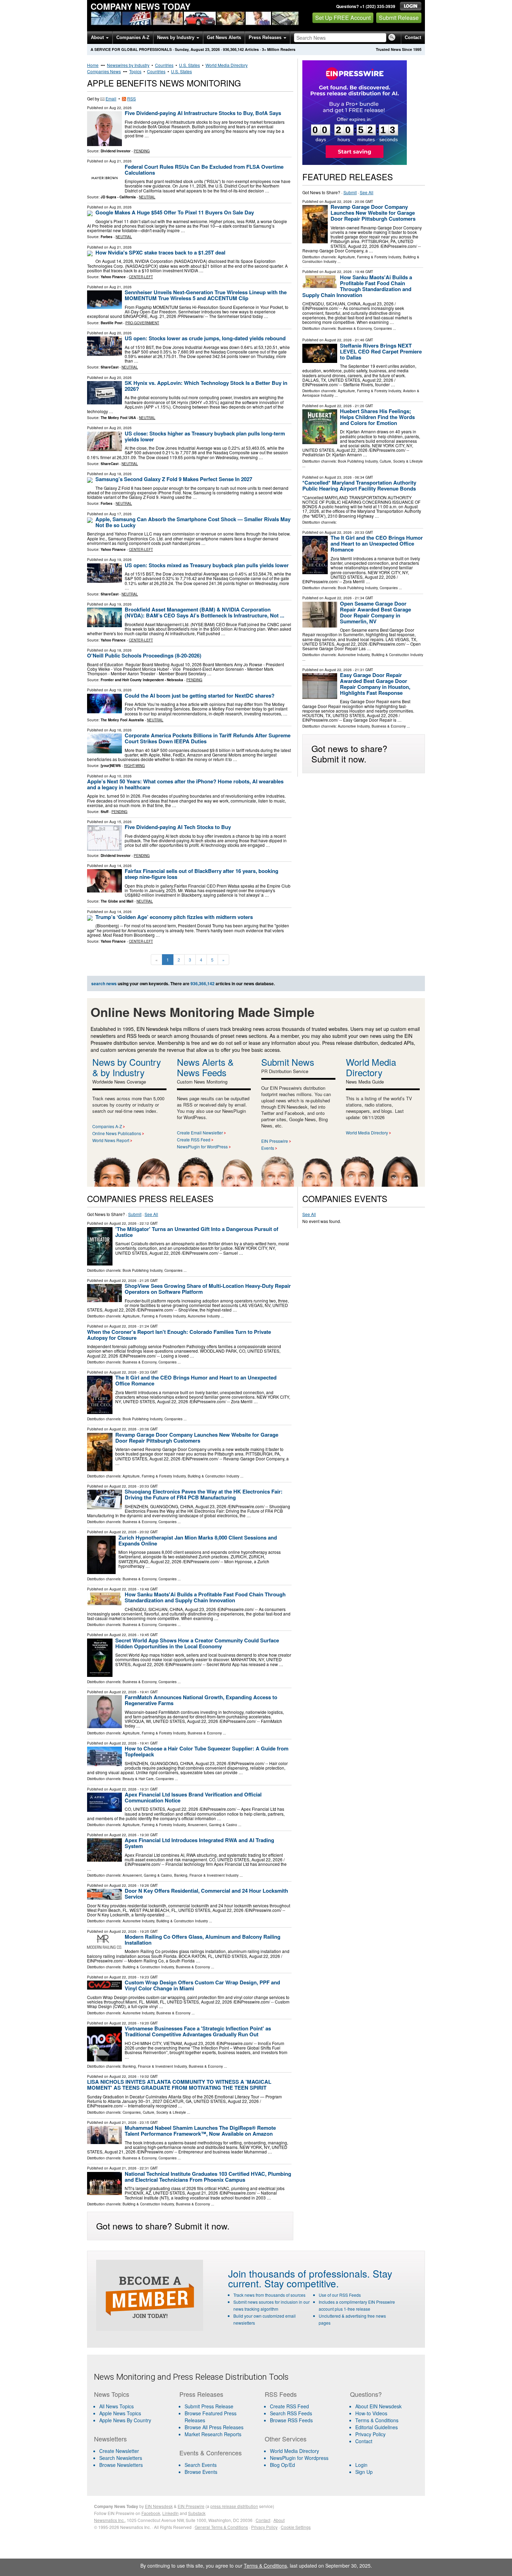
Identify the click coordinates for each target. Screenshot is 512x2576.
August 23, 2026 (338, 477)
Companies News (104, 71)
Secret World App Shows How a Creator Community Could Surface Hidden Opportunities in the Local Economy (197, 1643)
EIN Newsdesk (159, 2506)
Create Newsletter (119, 2451)
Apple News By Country (125, 2420)
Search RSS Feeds (291, 2413)
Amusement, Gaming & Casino (212, 1825)
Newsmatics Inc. (109, 2520)
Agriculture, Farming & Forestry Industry (369, 257)
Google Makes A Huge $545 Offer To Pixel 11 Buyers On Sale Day (175, 212)
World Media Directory (227, 65)
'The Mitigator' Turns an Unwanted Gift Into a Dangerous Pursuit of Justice (197, 1232)
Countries (164, 65)
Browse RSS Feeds (291, 2420)
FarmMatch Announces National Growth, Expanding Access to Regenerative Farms (201, 1700)
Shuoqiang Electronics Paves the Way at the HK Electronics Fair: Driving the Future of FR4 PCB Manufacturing (204, 1494)
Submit (350, 192)
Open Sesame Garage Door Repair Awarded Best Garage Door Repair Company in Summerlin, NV (375, 612)
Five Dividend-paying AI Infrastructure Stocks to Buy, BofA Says (203, 113)
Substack (197, 2513)
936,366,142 (233, 49)
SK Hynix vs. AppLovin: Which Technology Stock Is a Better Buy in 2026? (206, 386)
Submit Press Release (209, 2406)
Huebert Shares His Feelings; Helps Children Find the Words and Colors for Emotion (377, 417)
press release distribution (234, 2506)
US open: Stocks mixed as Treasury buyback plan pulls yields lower (207, 565)
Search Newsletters (121, 2458)
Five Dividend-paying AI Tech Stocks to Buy (178, 827)
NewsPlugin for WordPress (202, 1146)
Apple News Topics (120, 2413)
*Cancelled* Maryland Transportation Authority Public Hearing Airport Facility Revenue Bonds (359, 485)
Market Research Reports (213, 2434)
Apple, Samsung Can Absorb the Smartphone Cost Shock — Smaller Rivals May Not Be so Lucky (193, 522)
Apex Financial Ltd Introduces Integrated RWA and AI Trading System (199, 1843)
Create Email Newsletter (200, 1133)
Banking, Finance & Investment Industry (206, 1875)
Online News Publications (117, 1133)
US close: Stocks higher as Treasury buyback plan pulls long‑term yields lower (205, 436)
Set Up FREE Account (343, 18)
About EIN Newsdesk (378, 2406)
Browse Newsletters (121, 2465)
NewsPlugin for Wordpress (299, 2458)
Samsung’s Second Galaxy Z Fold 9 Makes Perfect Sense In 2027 (174, 479)
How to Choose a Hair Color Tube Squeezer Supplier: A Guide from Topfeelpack (207, 1751)
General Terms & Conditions (221, 2527)
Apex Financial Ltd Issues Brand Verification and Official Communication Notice (193, 1797)
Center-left (141, 277)
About (98, 37)
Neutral (147, 197)
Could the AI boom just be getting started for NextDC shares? (200, 696)
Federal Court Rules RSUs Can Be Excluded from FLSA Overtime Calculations (204, 170)
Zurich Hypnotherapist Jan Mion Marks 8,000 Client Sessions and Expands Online (198, 1540)
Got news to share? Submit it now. (349, 753)
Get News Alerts (224, 37)
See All (367, 192)
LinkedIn (170, 2513)
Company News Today (141, 6)
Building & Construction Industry (397, 655)
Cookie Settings (296, 2527)
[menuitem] (132, 2413)
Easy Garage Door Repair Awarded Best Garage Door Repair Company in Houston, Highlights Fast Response (375, 684)
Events (268, 1148)
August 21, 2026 (123, 2122)
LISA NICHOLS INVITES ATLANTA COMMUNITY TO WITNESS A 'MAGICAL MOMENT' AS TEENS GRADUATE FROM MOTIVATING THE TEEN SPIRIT (179, 2085)
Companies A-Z (133, 37)
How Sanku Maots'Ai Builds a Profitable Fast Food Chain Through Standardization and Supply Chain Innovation (357, 286)
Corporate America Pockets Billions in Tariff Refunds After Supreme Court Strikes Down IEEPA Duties (208, 738)
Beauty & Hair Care (138, 1779)
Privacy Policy (370, 2434)
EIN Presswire (275, 1141)
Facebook (151, 2513)
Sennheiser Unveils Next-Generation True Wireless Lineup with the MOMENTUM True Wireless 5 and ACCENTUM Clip (206, 295)
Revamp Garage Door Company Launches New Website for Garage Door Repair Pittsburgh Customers (373, 213)
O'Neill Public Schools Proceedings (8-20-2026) (144, 655)
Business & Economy (355, 328)
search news (104, 983)
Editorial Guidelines (377, 2427)
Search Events (201, 2465)
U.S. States (189, 65)
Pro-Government (142, 323)
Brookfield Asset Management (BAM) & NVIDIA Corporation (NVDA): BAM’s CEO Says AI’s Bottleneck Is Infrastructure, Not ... (204, 612)
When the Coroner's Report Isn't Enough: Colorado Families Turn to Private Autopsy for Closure (179, 1335)
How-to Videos (371, 2413)
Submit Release (399, 18)
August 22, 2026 (338, 202)
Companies (383, 328)
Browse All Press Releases (214, 2427)
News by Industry (176, 37)
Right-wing (134, 766)
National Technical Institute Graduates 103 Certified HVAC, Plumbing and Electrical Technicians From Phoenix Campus (208, 2177)
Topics (135, 71)
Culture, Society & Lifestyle (401, 461)
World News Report (111, 1140)
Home (93, 65)
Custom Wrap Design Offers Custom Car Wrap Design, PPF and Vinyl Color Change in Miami (202, 1985)
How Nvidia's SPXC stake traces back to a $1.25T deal (160, 252)
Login (361, 2465)
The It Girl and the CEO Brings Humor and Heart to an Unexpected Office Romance (377, 544)
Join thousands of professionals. (299, 2273)
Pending (142, 151)
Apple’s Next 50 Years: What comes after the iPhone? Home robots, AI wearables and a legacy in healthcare (185, 784)
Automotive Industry (354, 655)
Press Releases (266, 37)
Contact (413, 37)
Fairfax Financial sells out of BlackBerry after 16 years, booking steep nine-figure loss (201, 874)
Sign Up (364, 2472)
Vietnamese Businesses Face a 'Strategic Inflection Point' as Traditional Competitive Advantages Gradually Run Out (198, 2031)
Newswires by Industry (128, 65)
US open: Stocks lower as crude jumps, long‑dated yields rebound (205, 338)
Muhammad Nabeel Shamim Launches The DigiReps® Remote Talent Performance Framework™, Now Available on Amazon (200, 2131)
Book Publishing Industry (358, 461)
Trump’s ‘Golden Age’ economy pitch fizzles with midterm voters (174, 917)
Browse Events (201, 2472)
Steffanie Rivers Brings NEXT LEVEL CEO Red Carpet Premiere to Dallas (381, 351)
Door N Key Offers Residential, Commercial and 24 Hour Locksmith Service (206, 1894)
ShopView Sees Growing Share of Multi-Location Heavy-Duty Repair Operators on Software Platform (208, 1289)
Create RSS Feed (194, 1139)
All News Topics (117, 2406)
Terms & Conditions (377, 2420)
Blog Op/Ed (282, 2465)
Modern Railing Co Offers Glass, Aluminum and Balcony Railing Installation (203, 1940)
